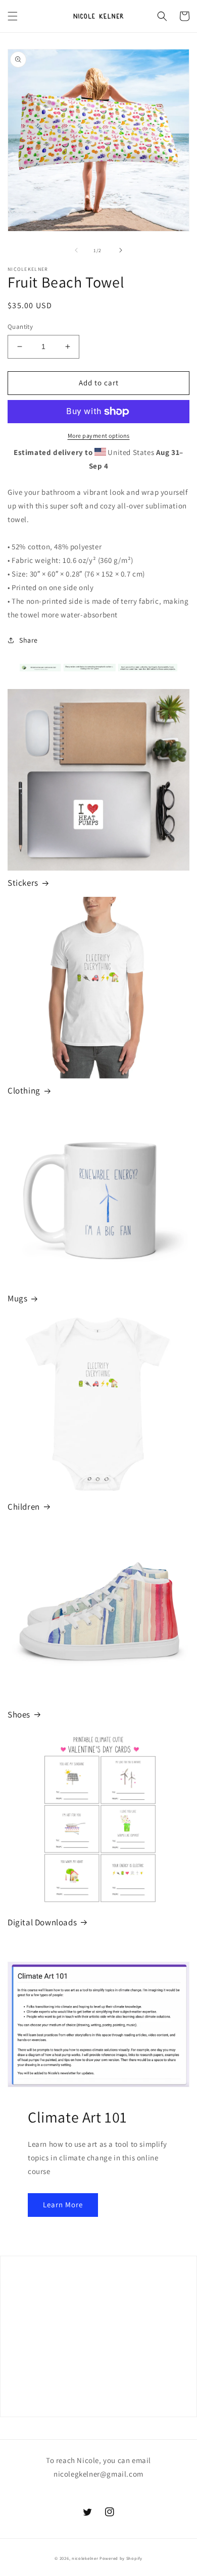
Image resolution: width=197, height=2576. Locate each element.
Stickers (23, 883)
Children (24, 1507)
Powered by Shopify (121, 2558)
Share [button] (29, 640)
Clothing (24, 1091)
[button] (13, 16)
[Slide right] (121, 250)
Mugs (17, 1298)
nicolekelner (85, 2558)
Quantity (20, 327)
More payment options (99, 436)
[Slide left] (76, 250)
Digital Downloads (42, 1922)
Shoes (19, 1714)
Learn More (63, 2205)
